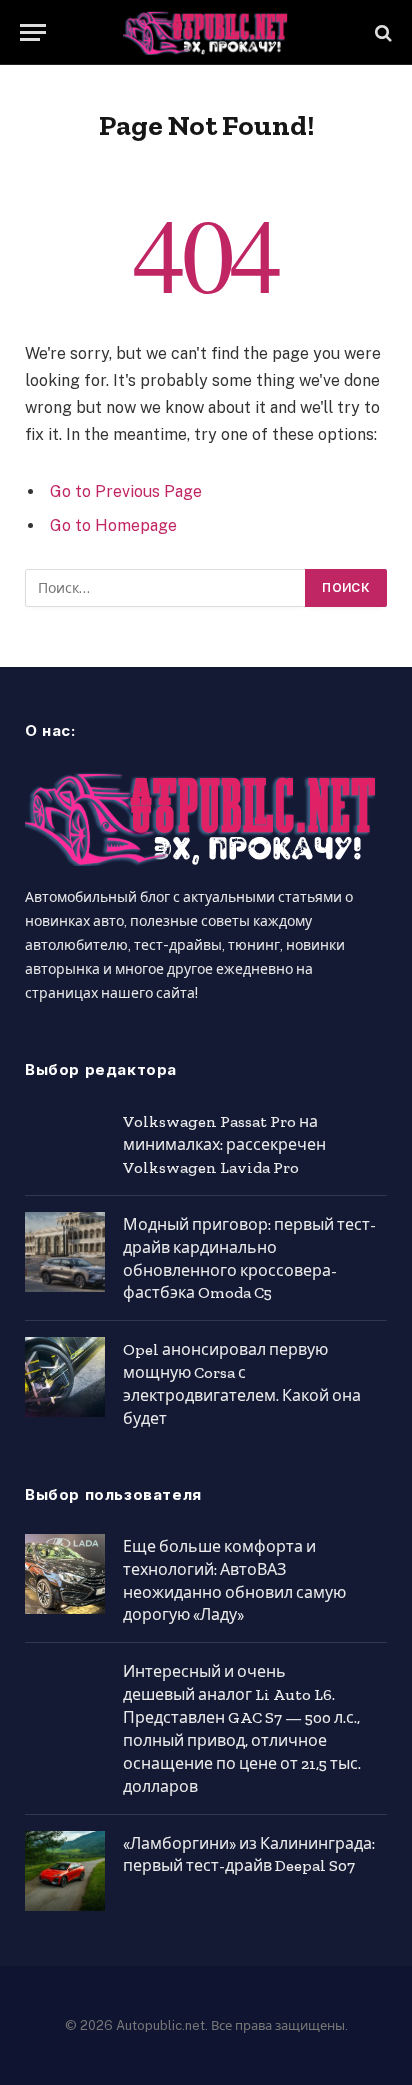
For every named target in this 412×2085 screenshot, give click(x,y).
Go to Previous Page (126, 491)
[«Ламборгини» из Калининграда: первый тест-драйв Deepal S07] (65, 1871)
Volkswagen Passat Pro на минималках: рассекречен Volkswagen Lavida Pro (224, 1144)
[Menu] (33, 32)
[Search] (381, 32)
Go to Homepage (113, 525)
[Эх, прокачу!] (206, 32)
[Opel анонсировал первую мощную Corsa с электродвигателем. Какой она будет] (65, 1377)
